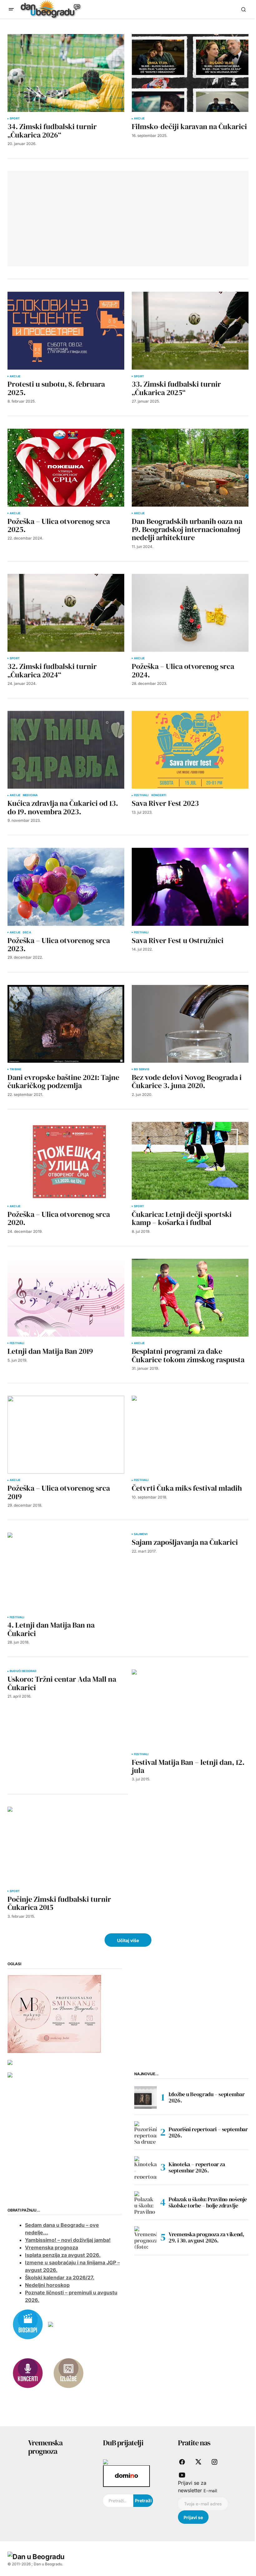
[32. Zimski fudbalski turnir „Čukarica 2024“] (66, 613)
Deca (27, 932)
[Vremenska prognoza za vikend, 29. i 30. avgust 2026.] (145, 2237)
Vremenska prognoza (52, 2247)
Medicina (30, 795)
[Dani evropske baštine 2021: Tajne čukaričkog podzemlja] (66, 1024)
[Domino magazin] (126, 2476)
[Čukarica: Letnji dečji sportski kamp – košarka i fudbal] (190, 1161)
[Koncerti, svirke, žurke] (28, 2373)
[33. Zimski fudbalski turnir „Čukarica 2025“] (190, 331)
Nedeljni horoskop (47, 2285)
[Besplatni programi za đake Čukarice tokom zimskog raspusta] (190, 1298)
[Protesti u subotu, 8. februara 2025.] (66, 331)
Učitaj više (128, 1940)
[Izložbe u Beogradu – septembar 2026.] (145, 2097)
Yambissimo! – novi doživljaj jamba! (68, 2240)
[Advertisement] (62, 218)
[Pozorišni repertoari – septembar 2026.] (145, 2132)
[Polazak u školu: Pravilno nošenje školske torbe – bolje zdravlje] (145, 2202)
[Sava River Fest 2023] (190, 750)
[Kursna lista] (54, 2013)
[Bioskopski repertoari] (28, 2324)
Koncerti (159, 795)
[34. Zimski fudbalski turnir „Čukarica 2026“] (66, 73)
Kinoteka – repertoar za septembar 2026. (197, 2167)
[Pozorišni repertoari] (51, 2324)
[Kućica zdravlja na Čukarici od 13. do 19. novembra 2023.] (66, 750)
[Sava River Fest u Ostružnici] (190, 887)
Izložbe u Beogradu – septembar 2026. (207, 2097)
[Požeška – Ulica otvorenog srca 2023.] (66, 887)
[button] (11, 9)
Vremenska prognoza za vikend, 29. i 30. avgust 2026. (206, 2237)
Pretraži (143, 2501)
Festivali (141, 795)
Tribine (15, 1069)
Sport (15, 118)
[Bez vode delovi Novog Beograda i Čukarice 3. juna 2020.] (190, 1024)
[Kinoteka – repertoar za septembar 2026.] (145, 2167)
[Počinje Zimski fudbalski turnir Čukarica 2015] (66, 1846)
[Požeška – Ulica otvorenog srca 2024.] (190, 613)
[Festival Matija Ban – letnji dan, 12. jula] (190, 1708)
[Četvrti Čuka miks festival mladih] (190, 1435)
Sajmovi (141, 1534)
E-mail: (211, 2491)
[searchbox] (118, 2501)
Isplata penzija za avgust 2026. (63, 2255)
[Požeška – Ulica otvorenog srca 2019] (66, 1435)
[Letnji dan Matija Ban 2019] (66, 1298)
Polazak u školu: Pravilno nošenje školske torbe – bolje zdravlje (208, 2202)
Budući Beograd (23, 1671)
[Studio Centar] (106, 2462)
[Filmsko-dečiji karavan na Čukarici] (190, 73)
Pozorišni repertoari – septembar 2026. (208, 2132)
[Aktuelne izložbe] (68, 2373)
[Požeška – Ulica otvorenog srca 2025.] (66, 467)
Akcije (139, 118)
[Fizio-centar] (10, 2074)
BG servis (142, 1069)
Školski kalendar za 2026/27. (60, 2277)
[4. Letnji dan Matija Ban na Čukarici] (66, 1572)
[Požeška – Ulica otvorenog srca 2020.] (66, 1161)
